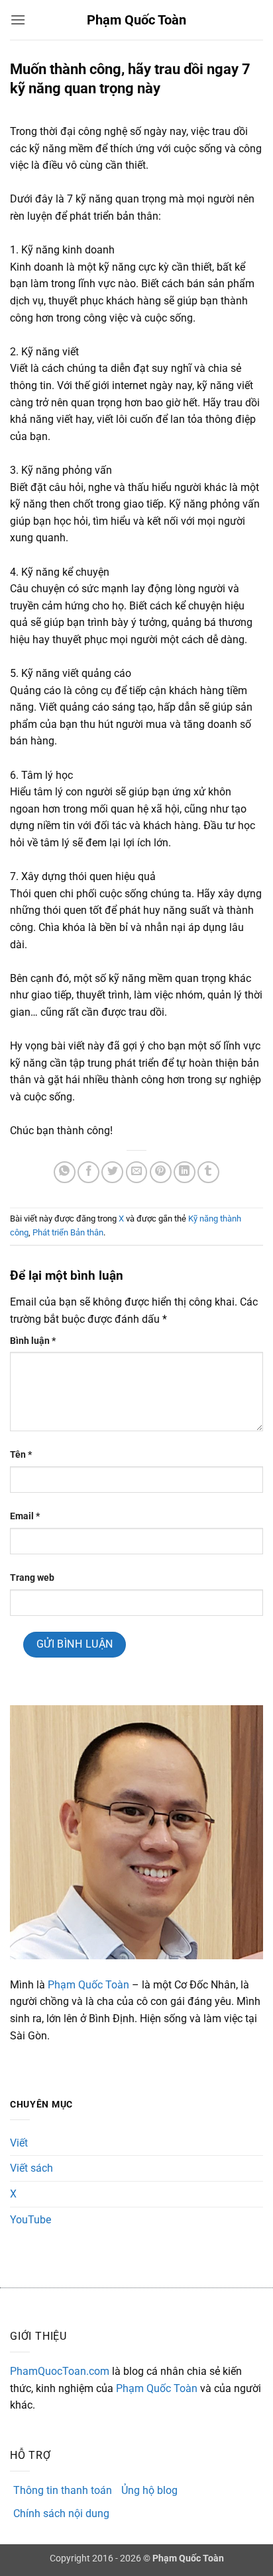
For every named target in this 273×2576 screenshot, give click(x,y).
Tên (21, 1455)
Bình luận (33, 1341)
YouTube (30, 2220)
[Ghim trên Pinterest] (161, 1172)
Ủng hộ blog (149, 2490)
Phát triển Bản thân (68, 1232)
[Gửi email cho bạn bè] (137, 1172)
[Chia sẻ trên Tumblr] (208, 1172)
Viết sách (31, 2168)
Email (25, 1516)
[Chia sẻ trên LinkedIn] (185, 1172)
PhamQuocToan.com (60, 2371)
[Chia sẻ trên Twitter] (112, 1172)
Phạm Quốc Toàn (136, 20)
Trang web (32, 1578)
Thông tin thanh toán (63, 2490)
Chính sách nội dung (61, 2513)
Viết (19, 2143)
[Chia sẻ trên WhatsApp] (65, 1172)
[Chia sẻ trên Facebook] (88, 1172)
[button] (18, 20)
